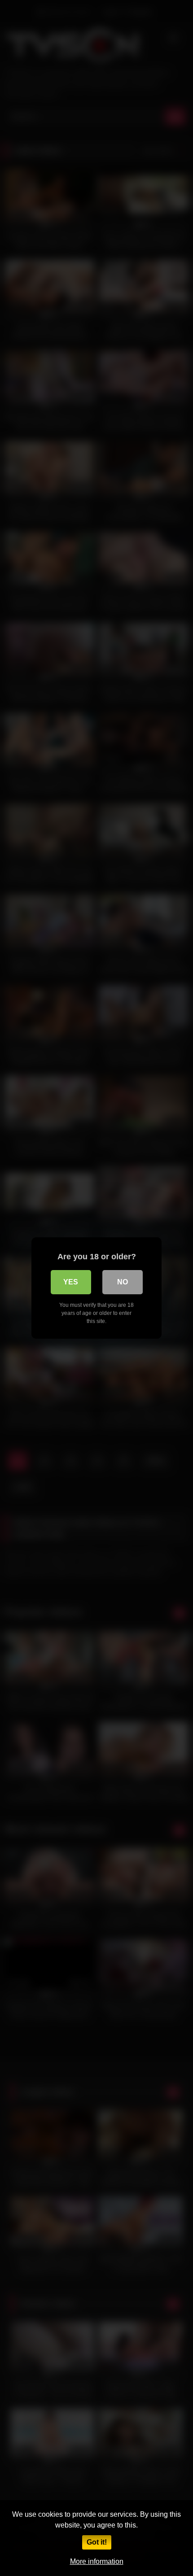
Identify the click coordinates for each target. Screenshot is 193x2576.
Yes (71, 1282)
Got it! (97, 2542)
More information (97, 2561)
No (123, 1282)
